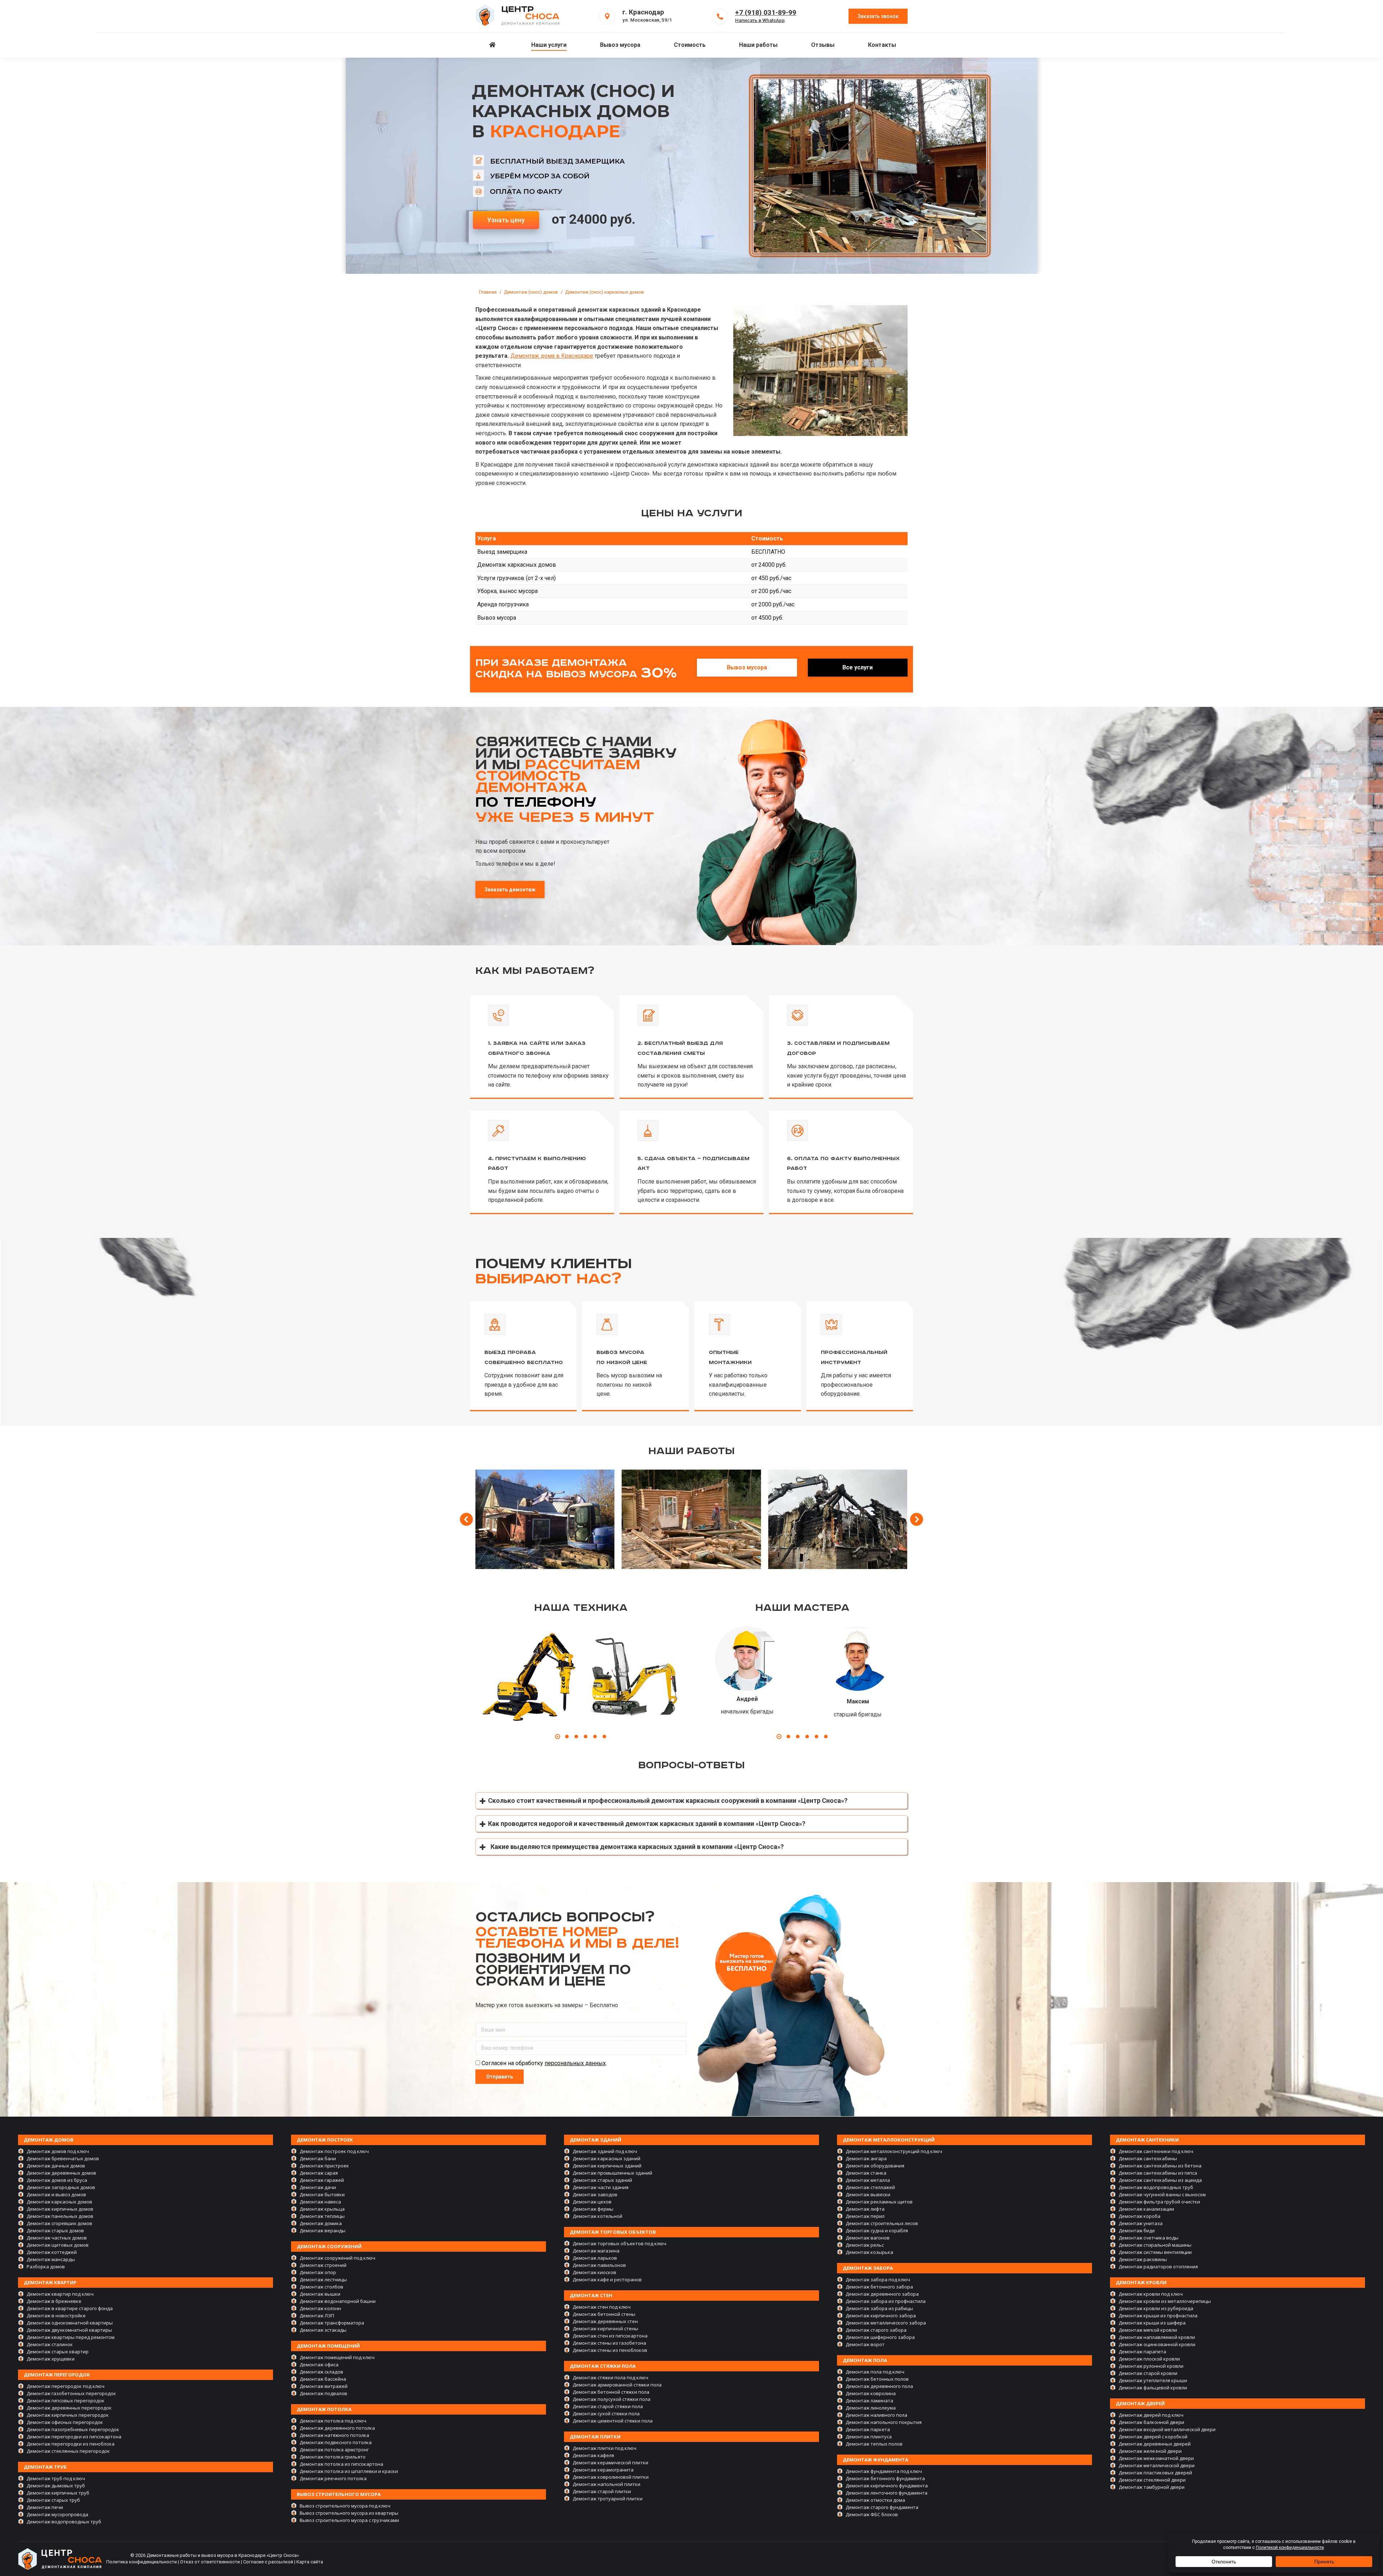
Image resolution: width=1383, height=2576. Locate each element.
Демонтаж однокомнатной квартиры (70, 2323)
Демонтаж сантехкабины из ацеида (1160, 2180)
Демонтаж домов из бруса (57, 2180)
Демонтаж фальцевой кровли (1153, 2388)
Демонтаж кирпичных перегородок (68, 2415)
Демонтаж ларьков (595, 2258)
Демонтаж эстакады (323, 2330)
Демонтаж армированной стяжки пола (617, 2385)
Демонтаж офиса (319, 2365)
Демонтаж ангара (866, 2158)
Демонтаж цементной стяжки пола (613, 2421)
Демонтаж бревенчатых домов (63, 2158)
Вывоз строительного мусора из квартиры (349, 2513)
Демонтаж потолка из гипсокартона (341, 2464)
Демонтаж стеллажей (870, 2187)
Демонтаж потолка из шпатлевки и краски (349, 2471)
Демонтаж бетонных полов (877, 2379)
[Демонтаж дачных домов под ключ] (545, 1519)
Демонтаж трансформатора (332, 2323)
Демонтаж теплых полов (874, 2444)
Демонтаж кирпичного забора (881, 2316)
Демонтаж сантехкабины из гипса (1158, 2173)
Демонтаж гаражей (322, 2180)
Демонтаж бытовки (322, 2194)
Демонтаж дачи (318, 2187)
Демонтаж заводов (595, 2194)
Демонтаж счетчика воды (1149, 2238)
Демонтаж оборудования (875, 2166)
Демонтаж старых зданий (602, 2180)
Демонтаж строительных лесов (882, 2223)
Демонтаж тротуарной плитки (608, 2499)
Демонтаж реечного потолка (333, 2478)
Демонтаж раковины (1143, 2259)
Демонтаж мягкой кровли (1148, 2330)
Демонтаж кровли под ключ (1151, 2294)
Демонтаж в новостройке (56, 2316)
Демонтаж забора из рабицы (879, 2308)
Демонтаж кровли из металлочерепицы (1165, 2301)
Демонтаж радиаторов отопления (1158, 2267)
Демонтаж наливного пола (876, 2415)
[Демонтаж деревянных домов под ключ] (691, 1519)
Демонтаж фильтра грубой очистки (1159, 2202)
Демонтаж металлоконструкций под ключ (894, 2151)
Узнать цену (506, 220)
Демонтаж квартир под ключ (60, 2294)
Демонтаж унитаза (1141, 2223)
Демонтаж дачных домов (56, 2166)
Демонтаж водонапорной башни (338, 2301)
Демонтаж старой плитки (602, 2491)
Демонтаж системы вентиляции (1155, 2252)
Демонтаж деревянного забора (882, 2294)
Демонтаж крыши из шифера (1152, 2323)
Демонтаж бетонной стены (604, 2314)
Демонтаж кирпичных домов (60, 2209)
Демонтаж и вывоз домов (56, 2194)
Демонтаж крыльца (322, 2209)
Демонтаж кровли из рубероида (1156, 2308)
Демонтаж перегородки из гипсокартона (74, 2437)
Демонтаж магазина (596, 2251)
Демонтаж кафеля (593, 2455)
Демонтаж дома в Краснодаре (552, 356)
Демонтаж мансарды (51, 2259)
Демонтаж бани (318, 2158)
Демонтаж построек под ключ (334, 2151)
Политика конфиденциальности (142, 2562)
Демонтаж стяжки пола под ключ (610, 2377)
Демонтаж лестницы (323, 2279)
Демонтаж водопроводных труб (64, 2522)
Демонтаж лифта (865, 2209)
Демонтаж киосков (594, 2272)
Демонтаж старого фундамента (882, 2507)
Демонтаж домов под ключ (58, 2151)
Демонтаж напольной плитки (607, 2484)
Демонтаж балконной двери (1151, 2422)
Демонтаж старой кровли (1148, 2373)
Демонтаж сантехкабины (1148, 2158)
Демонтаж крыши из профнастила (1158, 2316)
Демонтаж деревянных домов (61, 2173)
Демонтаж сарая (319, 2173)
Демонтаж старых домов (55, 2230)
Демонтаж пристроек (324, 2166)
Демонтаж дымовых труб (56, 2486)
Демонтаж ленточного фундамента (887, 2493)
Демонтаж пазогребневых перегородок (73, 2429)
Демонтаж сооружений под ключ (337, 2258)
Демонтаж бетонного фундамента (885, 2478)
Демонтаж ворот (865, 2344)
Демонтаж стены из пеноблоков (610, 2350)
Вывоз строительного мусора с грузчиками (349, 2520)
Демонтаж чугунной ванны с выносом (1162, 2194)
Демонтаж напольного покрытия (884, 2422)
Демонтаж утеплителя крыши (1153, 2380)
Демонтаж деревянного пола (879, 2386)
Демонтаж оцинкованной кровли (1157, 2344)
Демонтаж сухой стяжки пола (606, 2414)
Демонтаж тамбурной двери (1152, 2487)
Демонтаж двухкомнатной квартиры (69, 2330)
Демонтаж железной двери (1150, 2451)
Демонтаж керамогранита (603, 2470)
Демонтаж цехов (592, 2202)
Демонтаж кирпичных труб (58, 2493)
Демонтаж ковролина (871, 2393)
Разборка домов (46, 2267)
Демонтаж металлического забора (886, 2323)
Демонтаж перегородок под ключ (66, 2386)
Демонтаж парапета (1142, 2352)
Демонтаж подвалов (323, 2393)
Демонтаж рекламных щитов (879, 2202)
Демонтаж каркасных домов (59, 2202)
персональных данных (575, 2063)
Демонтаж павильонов (599, 2265)
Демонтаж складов (321, 2372)
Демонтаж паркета (868, 2429)
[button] (558, 1737)
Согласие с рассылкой (268, 2562)
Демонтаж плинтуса (869, 2437)
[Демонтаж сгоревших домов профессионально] (838, 1519)
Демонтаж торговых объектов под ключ (619, 2243)
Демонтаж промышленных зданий (612, 2173)
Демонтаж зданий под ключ (605, 2151)
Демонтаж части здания (601, 2187)
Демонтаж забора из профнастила (886, 2301)
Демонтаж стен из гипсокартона (610, 2336)
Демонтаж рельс (865, 2245)
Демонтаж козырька (869, 2252)
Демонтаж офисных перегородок (65, 2422)
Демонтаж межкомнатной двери (1156, 2458)
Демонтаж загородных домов (61, 2187)
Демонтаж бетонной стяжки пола (611, 2392)
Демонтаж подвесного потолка (336, 2442)
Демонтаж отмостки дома (875, 2500)
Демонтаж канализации (1146, 2209)
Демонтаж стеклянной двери (1152, 2480)
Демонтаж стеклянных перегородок (68, 2451)
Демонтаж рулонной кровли (1151, 2366)
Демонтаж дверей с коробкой (1153, 2437)
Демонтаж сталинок (50, 2344)
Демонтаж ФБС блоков (872, 2514)
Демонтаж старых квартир (58, 2352)
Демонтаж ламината (869, 2401)
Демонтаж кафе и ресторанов (607, 2279)
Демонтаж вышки (320, 2294)
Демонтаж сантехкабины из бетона (1160, 2166)
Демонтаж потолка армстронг (334, 2450)
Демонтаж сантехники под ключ (1156, 2151)
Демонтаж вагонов (868, 2238)
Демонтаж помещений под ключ (337, 2357)
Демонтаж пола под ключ (875, 2372)
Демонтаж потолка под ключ (333, 2421)
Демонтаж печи (45, 2507)
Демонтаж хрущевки (51, 2359)
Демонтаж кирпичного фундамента (887, 2486)
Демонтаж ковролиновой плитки (611, 2477)
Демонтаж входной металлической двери (1167, 2429)
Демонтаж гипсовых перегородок (66, 2401)
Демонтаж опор (318, 2272)
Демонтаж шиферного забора (880, 2337)
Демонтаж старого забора (876, 2330)
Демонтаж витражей (324, 2386)
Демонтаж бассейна (323, 2379)
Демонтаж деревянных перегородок (69, 2408)
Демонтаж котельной (597, 2216)
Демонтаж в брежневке (54, 2301)
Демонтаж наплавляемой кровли (1157, 2337)
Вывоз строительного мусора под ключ (345, 2506)
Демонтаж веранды (323, 2230)
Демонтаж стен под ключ (602, 2307)
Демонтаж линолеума (871, 2408)
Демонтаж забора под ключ (878, 2279)
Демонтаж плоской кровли (1149, 2359)
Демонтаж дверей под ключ (1151, 2415)
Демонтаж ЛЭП (317, 2316)
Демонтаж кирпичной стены (605, 2328)
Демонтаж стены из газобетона (609, 2343)
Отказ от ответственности (210, 2562)
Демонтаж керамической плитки (610, 2463)
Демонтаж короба (1140, 2216)
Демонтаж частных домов (57, 2238)
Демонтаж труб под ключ (56, 2478)
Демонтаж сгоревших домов (59, 2223)
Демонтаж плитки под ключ (605, 2448)
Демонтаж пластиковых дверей (1155, 2473)
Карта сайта (310, 2562)
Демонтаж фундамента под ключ (884, 2471)
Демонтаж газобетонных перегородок (71, 2393)
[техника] (528, 1679)
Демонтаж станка (866, 2173)
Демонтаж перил (865, 2216)
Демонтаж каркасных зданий (607, 2158)
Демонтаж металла (868, 2180)
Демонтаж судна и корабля (877, 2230)
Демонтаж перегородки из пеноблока (71, 2444)
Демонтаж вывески (868, 2194)
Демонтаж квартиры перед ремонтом (71, 2337)
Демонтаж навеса (320, 2202)
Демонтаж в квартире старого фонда (70, 2308)
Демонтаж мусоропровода (57, 2514)
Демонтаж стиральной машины (1155, 2245)
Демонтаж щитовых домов (58, 2245)
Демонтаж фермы (593, 2209)
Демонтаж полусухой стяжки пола (612, 2399)
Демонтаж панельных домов (60, 2216)
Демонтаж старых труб (53, 2500)
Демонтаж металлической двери (1157, 2465)
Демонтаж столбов (321, 2287)
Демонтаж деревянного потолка (337, 2428)
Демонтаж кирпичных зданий (607, 2166)
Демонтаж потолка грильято (333, 2457)
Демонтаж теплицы (322, 2216)
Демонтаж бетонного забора (879, 2287)
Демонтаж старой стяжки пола (608, 2406)
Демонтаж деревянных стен (605, 2321)
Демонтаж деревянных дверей (1155, 2444)
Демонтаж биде (1137, 2230)
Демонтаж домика (321, 2223)
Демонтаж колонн (320, 2308)
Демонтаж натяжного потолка (334, 2435)
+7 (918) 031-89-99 (766, 12)
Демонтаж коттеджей (52, 2252)
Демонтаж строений (323, 2265)
